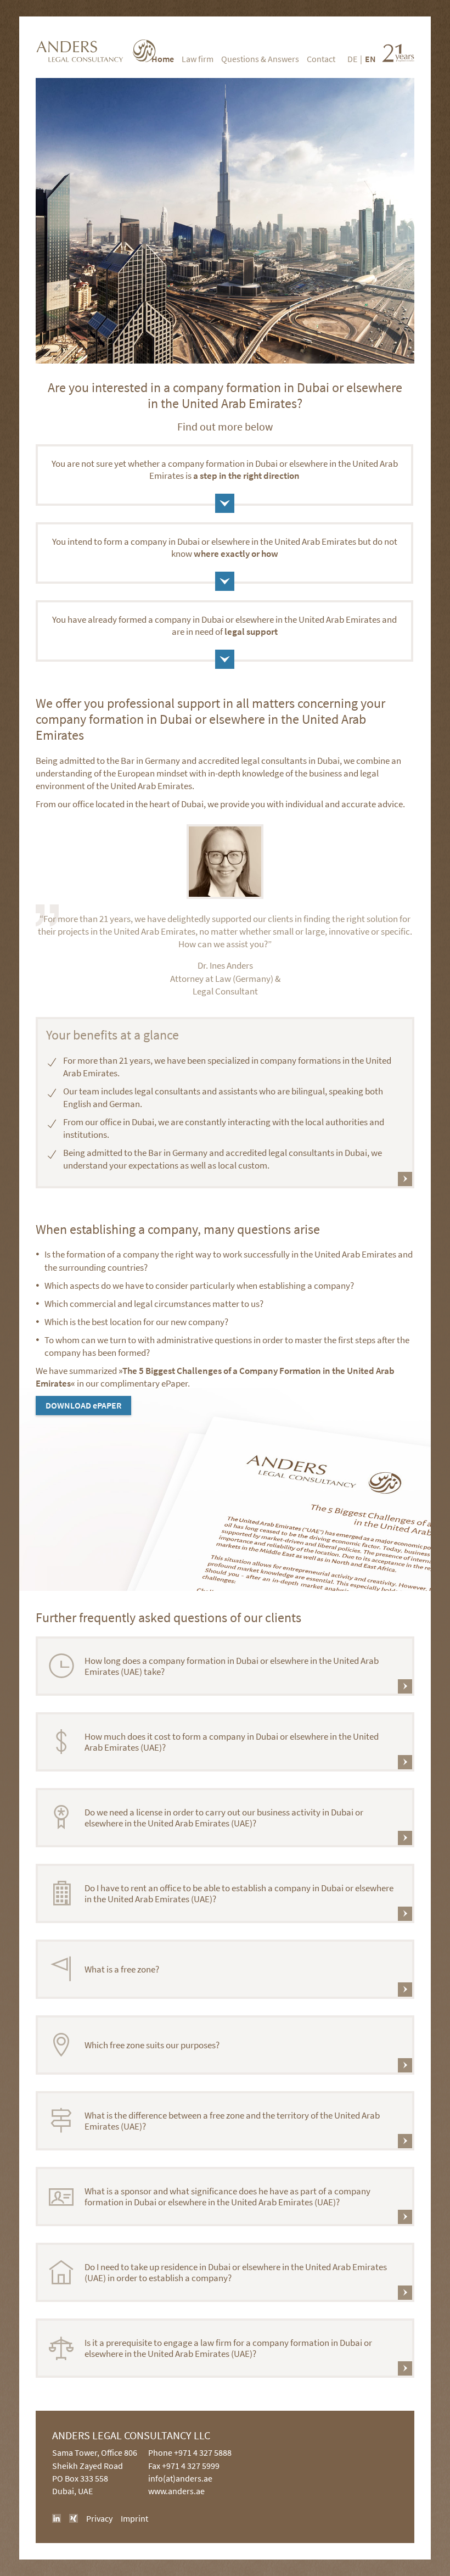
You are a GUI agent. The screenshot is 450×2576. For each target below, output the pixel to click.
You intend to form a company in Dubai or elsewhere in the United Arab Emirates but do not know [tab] (225, 547)
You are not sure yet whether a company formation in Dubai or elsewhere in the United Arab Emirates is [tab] (225, 470)
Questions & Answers (260, 59)
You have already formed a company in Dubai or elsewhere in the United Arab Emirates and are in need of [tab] (224, 625)
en (370, 59)
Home (163, 59)
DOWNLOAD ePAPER (83, 1405)
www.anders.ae (176, 2491)
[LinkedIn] (57, 2518)
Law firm (198, 59)
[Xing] (74, 2518)
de (352, 59)
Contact (321, 59)
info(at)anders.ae (180, 2478)
